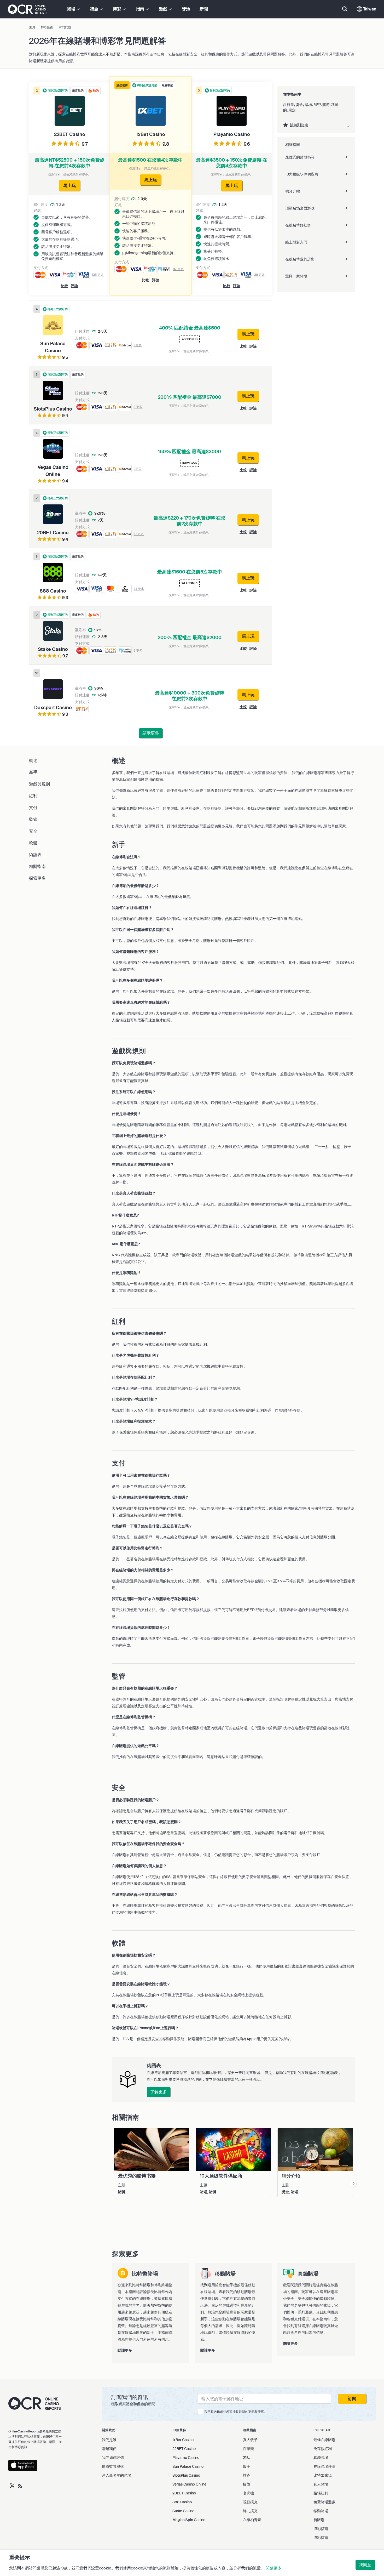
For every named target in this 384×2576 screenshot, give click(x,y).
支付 (33, 808)
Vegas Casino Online (189, 2484)
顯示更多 (151, 733)
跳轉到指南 (299, 125)
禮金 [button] (95, 9)
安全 (33, 831)
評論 (156, 280)
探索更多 (37, 878)
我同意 (365, 2565)
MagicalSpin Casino (189, 2520)
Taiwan (369, 9)
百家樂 (248, 2449)
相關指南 (37, 866)
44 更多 (139, 589)
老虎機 (248, 2493)
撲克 (247, 2475)
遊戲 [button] (164, 9)
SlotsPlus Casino (186, 2475)
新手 (33, 772)
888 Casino (182, 2502)
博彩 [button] (118, 9)
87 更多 (178, 269)
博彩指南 (321, 2529)
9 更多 (138, 651)
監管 (33, 819)
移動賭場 (321, 2511)
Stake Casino (183, 2511)
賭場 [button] (72, 9)
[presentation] (353, 2184)
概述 (33, 761)
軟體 (33, 843)
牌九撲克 (250, 2511)
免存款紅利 (323, 2449)
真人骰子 (250, 2440)
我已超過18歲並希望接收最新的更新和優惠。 (236, 2412)
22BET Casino (184, 2449)
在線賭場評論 (324, 2466)
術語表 (35, 855)
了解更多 (159, 2092)
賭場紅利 (321, 2493)
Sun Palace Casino (188, 2466)
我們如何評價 (113, 2458)
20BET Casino (184, 2493)
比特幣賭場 (323, 2475)
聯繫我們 (109, 2449)
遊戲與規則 (39, 784)
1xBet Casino (183, 2440)
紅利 (33, 796)
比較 (146, 280)
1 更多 (138, 345)
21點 (246, 2458)
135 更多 (98, 275)
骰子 (247, 2466)
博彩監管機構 (113, 2466)
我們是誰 (109, 2440)
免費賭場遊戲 (324, 2502)
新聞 (204, 9)
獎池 (186, 9)
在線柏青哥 (252, 2520)
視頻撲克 (250, 2502)
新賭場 (319, 2520)
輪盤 (247, 2484)
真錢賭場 (321, 2458)
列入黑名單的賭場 (117, 2475)
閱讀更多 (274, 2568)
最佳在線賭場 (324, 2440)
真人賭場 (321, 2484)
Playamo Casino (186, 2458)
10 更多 (139, 534)
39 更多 (260, 275)
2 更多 (138, 407)
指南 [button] (141, 9)
